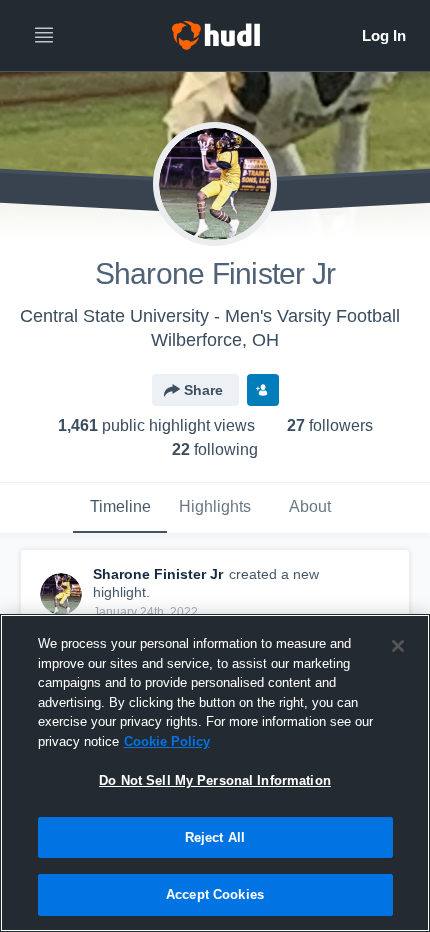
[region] (215, 773)
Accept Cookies (215, 894)
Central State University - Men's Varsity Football (210, 316)
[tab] (120, 508)
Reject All (215, 837)
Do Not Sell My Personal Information (215, 780)
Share (203, 390)
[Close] (398, 646)
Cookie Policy (167, 741)
